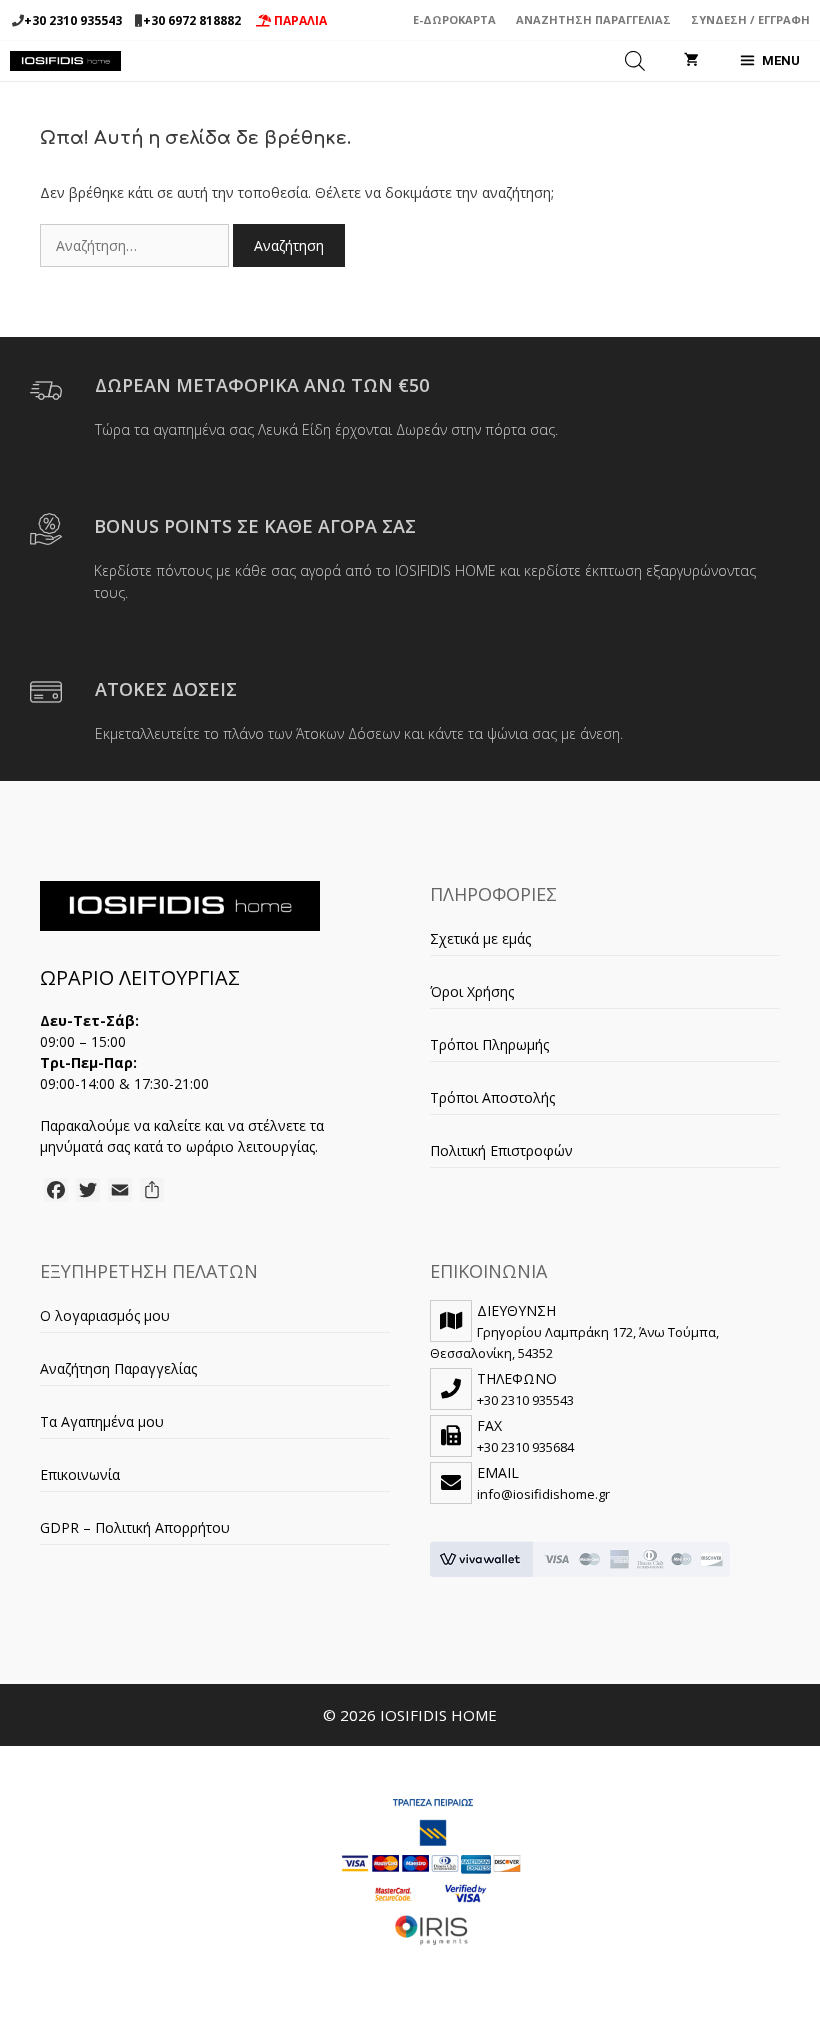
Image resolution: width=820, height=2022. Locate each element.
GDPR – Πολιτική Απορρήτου (135, 1527)
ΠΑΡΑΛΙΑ (299, 20)
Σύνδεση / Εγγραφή (750, 19)
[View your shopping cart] (691, 61)
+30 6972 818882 (192, 20)
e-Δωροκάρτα (454, 19)
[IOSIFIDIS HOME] (65, 61)
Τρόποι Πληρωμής (489, 1044)
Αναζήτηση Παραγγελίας (593, 19)
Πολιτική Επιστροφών (501, 1150)
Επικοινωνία (80, 1474)
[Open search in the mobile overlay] (635, 61)
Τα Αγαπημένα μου (102, 1421)
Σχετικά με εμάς (480, 938)
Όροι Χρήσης (472, 991)
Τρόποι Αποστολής (492, 1097)
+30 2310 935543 (73, 20)
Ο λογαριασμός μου (105, 1315)
